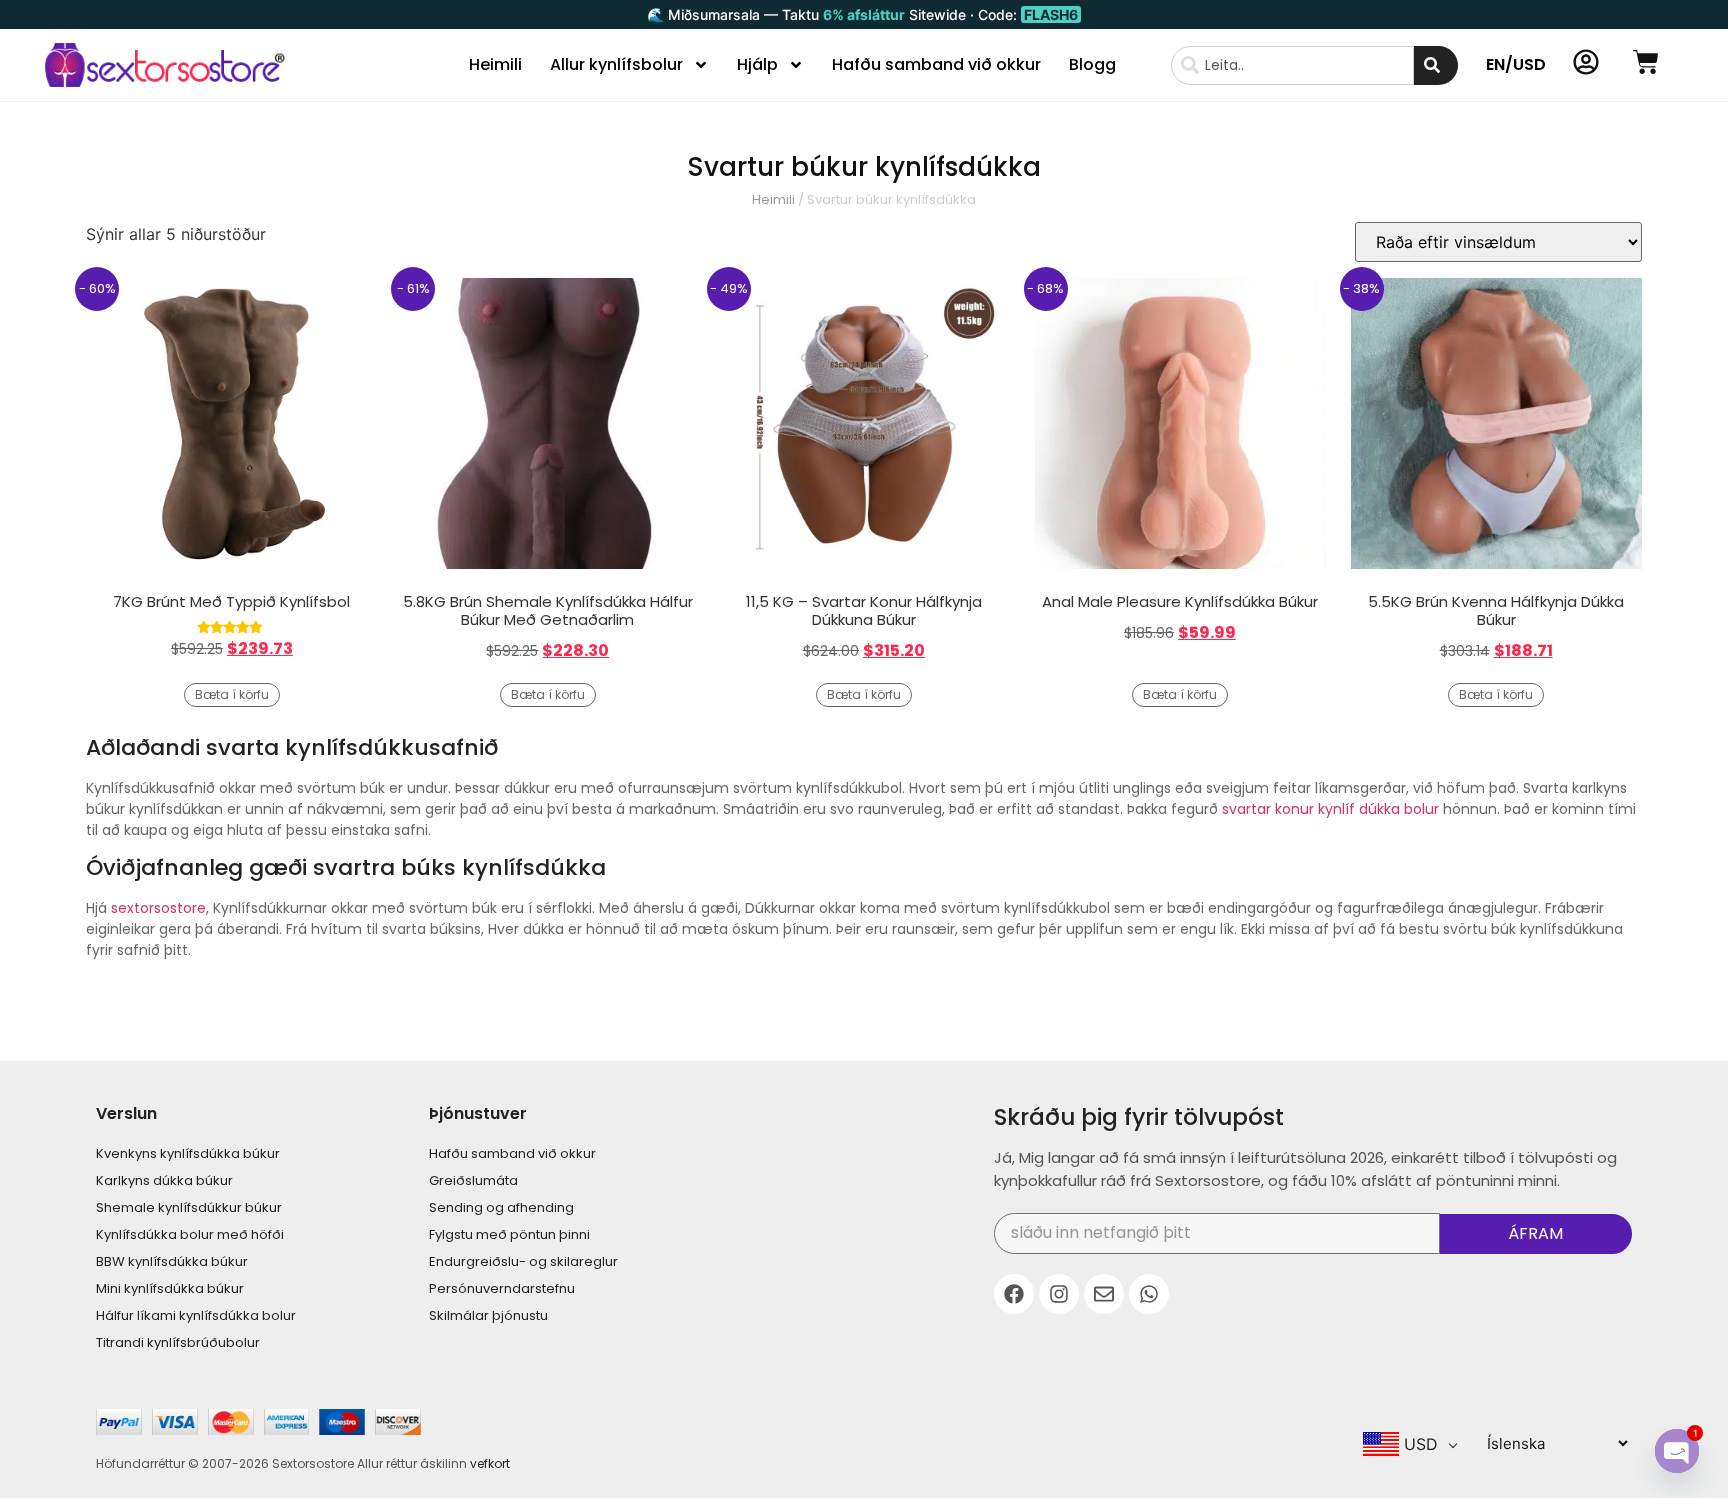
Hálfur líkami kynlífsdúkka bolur (196, 1315)
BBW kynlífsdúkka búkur (172, 1261)
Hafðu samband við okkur (936, 64)
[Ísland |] (1014, 1294)
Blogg (1092, 64)
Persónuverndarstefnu (502, 1288)
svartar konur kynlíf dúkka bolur (1330, 809)
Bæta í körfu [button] (232, 694)
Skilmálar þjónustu (488, 1315)
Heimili (495, 64)
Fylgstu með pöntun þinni (509, 1234)
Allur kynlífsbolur (616, 64)
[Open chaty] (1677, 1451)
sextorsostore (158, 908)
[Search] (1436, 65)
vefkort (490, 1463)
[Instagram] (1059, 1294)
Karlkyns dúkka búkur (164, 1180)
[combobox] (1292, 65)
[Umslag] (1104, 1294)
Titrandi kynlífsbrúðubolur (178, 1342)
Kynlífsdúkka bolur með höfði (190, 1234)
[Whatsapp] (1149, 1294)
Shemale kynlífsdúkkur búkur (189, 1207)
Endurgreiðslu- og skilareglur (523, 1261)
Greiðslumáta (473, 1180)
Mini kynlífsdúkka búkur (170, 1288)
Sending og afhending (501, 1207)
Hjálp (757, 64)
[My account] (1586, 62)
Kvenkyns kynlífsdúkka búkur (188, 1153)
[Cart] (1646, 62)
